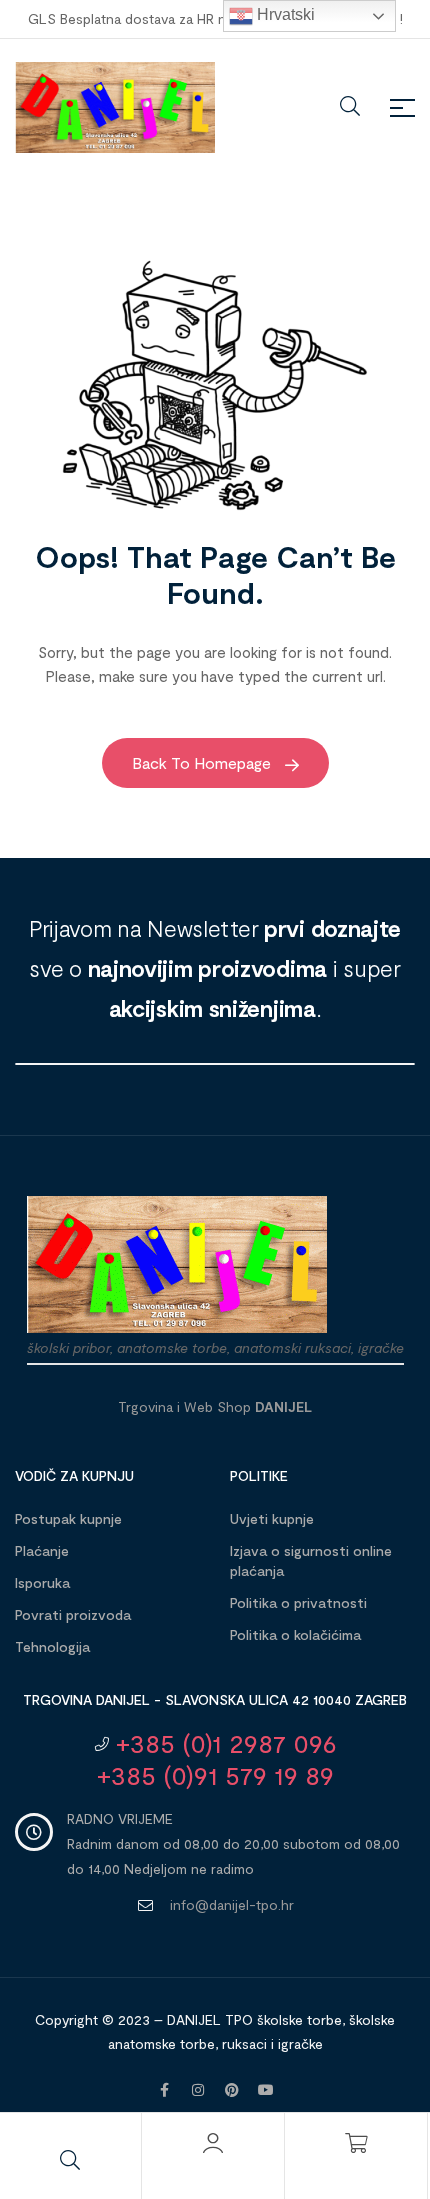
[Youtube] (266, 2090)
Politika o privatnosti (298, 1602)
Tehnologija (52, 1646)
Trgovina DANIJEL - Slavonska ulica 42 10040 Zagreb (215, 1699)
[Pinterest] (232, 2090)
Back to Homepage (203, 762)
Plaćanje (42, 1550)
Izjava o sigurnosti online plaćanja (311, 1560)
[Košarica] (356, 2143)
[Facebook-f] (164, 2090)
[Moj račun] (213, 2143)
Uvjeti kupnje (272, 1518)
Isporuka (42, 1582)
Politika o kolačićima (295, 1634)
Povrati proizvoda (73, 1614)
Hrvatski (284, 14)
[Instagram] (198, 2090)
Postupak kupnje (68, 1518)
